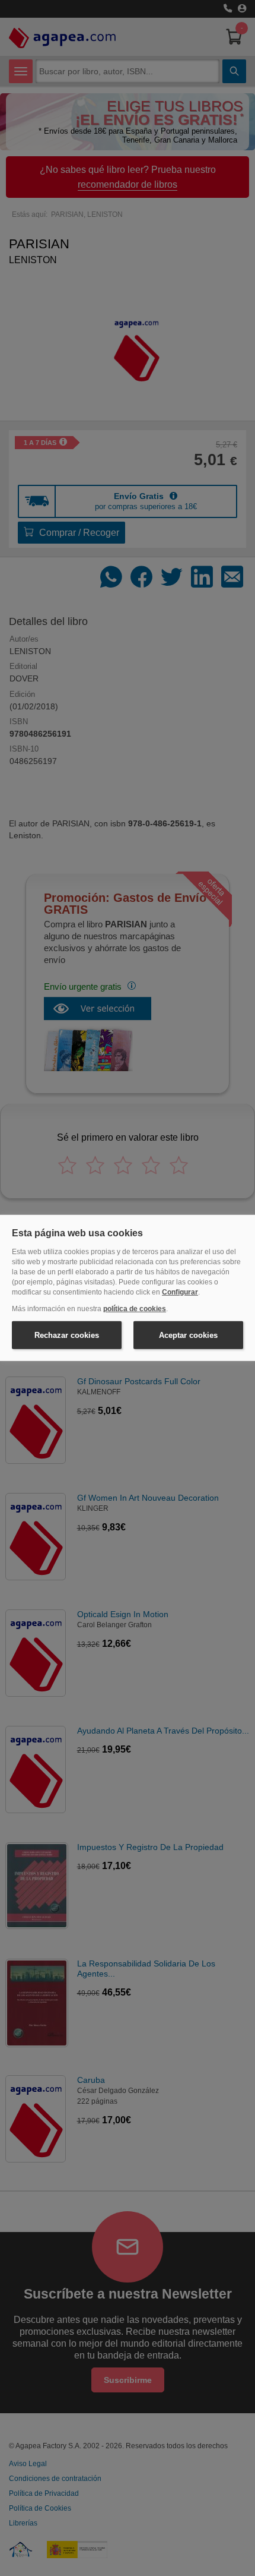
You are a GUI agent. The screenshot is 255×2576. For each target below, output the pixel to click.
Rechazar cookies (67, 1335)
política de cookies (135, 1309)
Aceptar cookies (188, 1335)
